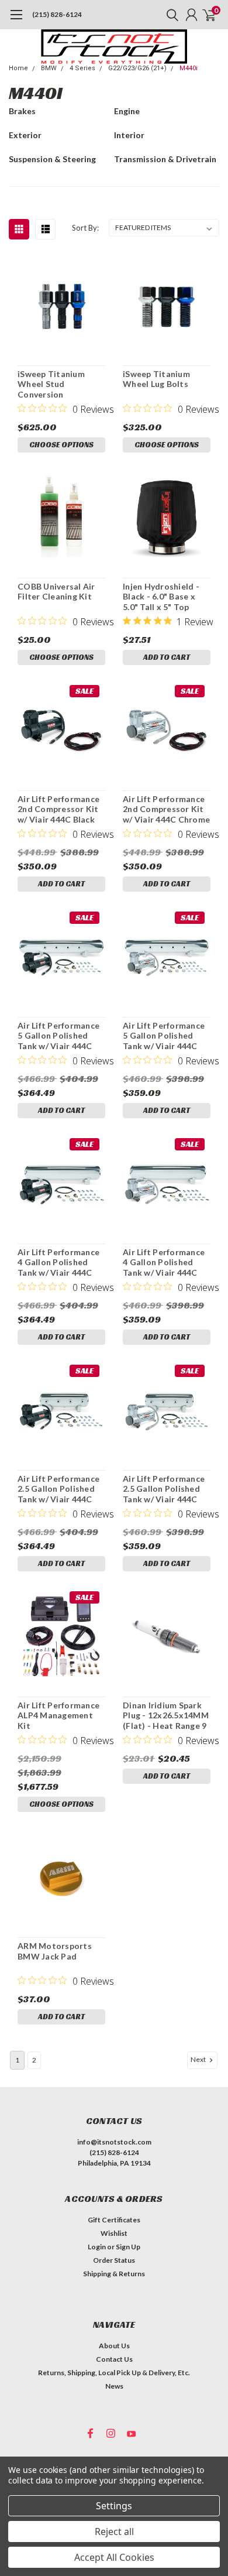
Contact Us (114, 2359)
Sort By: (85, 228)
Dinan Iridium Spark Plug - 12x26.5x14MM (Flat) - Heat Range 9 (166, 1715)
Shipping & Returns (114, 2274)
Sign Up (128, 2247)
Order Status (114, 2260)
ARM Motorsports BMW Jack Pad (55, 1951)
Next (199, 2059)
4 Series (82, 68)
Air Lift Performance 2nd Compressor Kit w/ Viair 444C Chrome (166, 809)
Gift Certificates (114, 2220)
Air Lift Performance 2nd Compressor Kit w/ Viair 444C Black (58, 809)
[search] (170, 15)
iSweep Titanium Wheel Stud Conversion (51, 384)
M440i (189, 68)
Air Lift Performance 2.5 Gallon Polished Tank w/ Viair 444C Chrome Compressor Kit (164, 1489)
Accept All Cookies (114, 2557)
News (114, 2386)
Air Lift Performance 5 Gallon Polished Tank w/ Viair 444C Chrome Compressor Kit (164, 1036)
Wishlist (114, 2233)
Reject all (114, 2532)
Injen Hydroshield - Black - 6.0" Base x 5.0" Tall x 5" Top (161, 597)
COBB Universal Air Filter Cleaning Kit (56, 592)
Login (97, 2247)
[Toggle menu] (16, 20)
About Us (114, 2346)
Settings (114, 2506)
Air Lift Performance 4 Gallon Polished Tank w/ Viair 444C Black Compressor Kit (61, 1263)
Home (18, 68)
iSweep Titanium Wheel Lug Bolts (156, 379)
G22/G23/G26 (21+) (137, 68)
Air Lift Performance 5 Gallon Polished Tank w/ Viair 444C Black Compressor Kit (61, 1036)
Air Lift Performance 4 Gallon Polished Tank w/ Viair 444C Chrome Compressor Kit (164, 1263)
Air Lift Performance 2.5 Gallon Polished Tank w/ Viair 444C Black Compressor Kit (61, 1489)
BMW (49, 68)
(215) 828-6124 (57, 14)
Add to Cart (167, 657)
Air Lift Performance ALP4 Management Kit (58, 1715)
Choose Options (61, 445)
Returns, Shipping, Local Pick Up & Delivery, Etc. (114, 2373)
